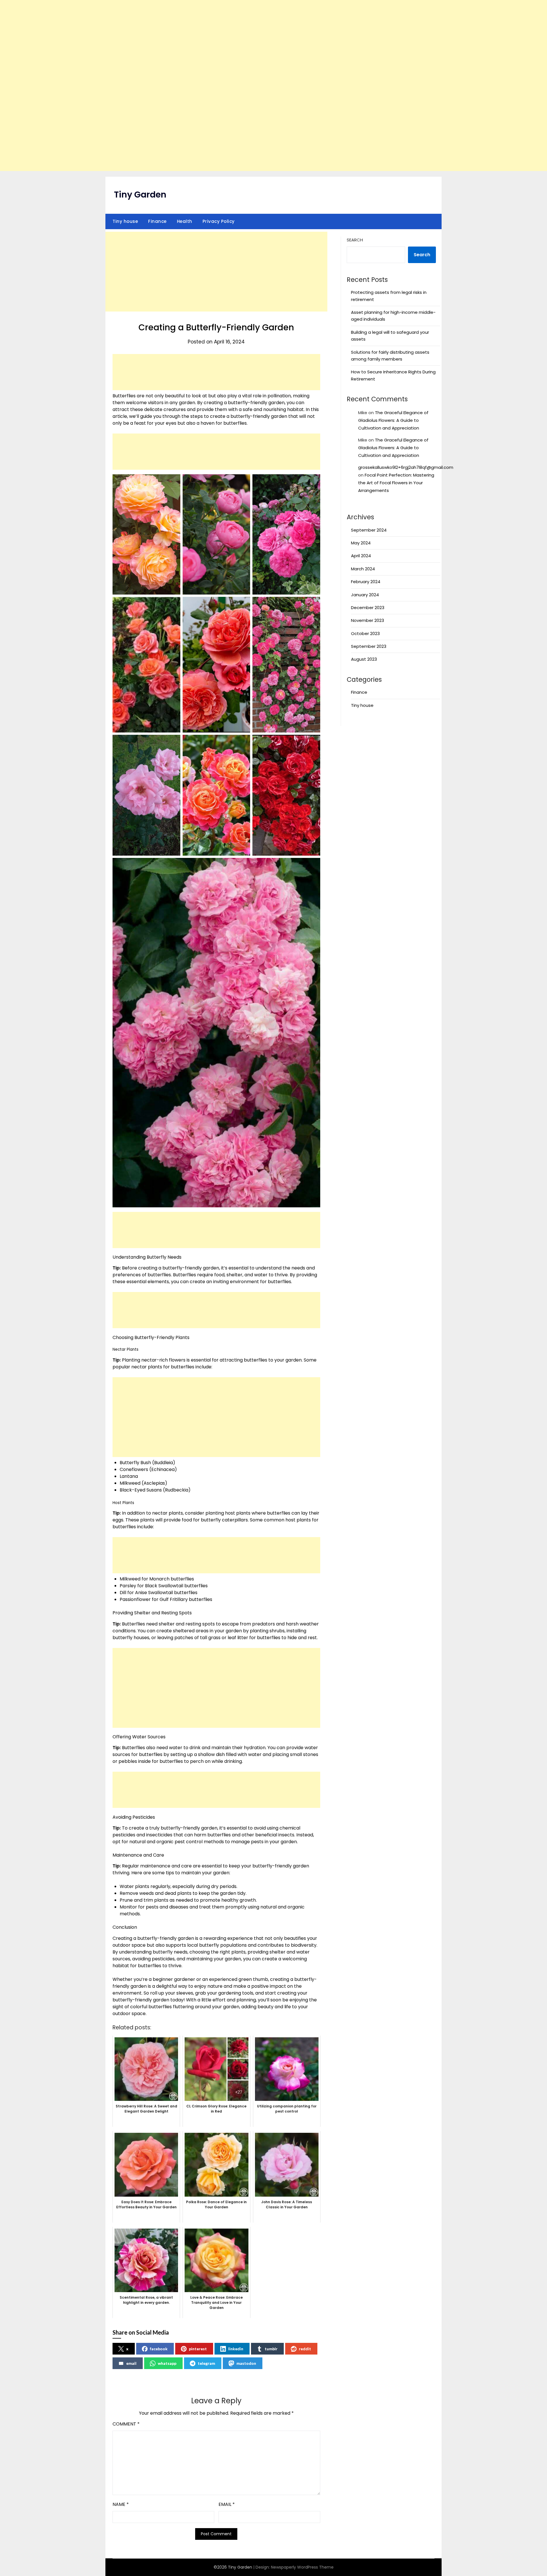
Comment (126, 2424)
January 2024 (365, 595)
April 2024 (361, 556)
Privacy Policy (219, 221)
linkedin (236, 2349)
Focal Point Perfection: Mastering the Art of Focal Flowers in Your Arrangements (396, 483)
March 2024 (363, 569)
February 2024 (366, 582)
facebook (159, 2349)
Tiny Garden (140, 195)
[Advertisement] (273, 86)
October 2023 (365, 633)
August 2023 (364, 659)
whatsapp (167, 2363)
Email (227, 2504)
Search (355, 240)
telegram (206, 2363)
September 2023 (369, 646)
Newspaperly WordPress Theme (302, 2567)
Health (185, 221)
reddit (305, 2349)
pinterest (198, 2349)
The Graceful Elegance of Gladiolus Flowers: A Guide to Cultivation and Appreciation (393, 420)
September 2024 (369, 530)
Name (121, 2504)
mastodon (246, 2363)
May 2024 (361, 543)
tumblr (271, 2349)
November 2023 (368, 620)
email (131, 2363)
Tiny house (125, 221)
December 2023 (368, 608)
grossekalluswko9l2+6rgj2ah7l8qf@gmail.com (406, 467)
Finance (157, 221)
